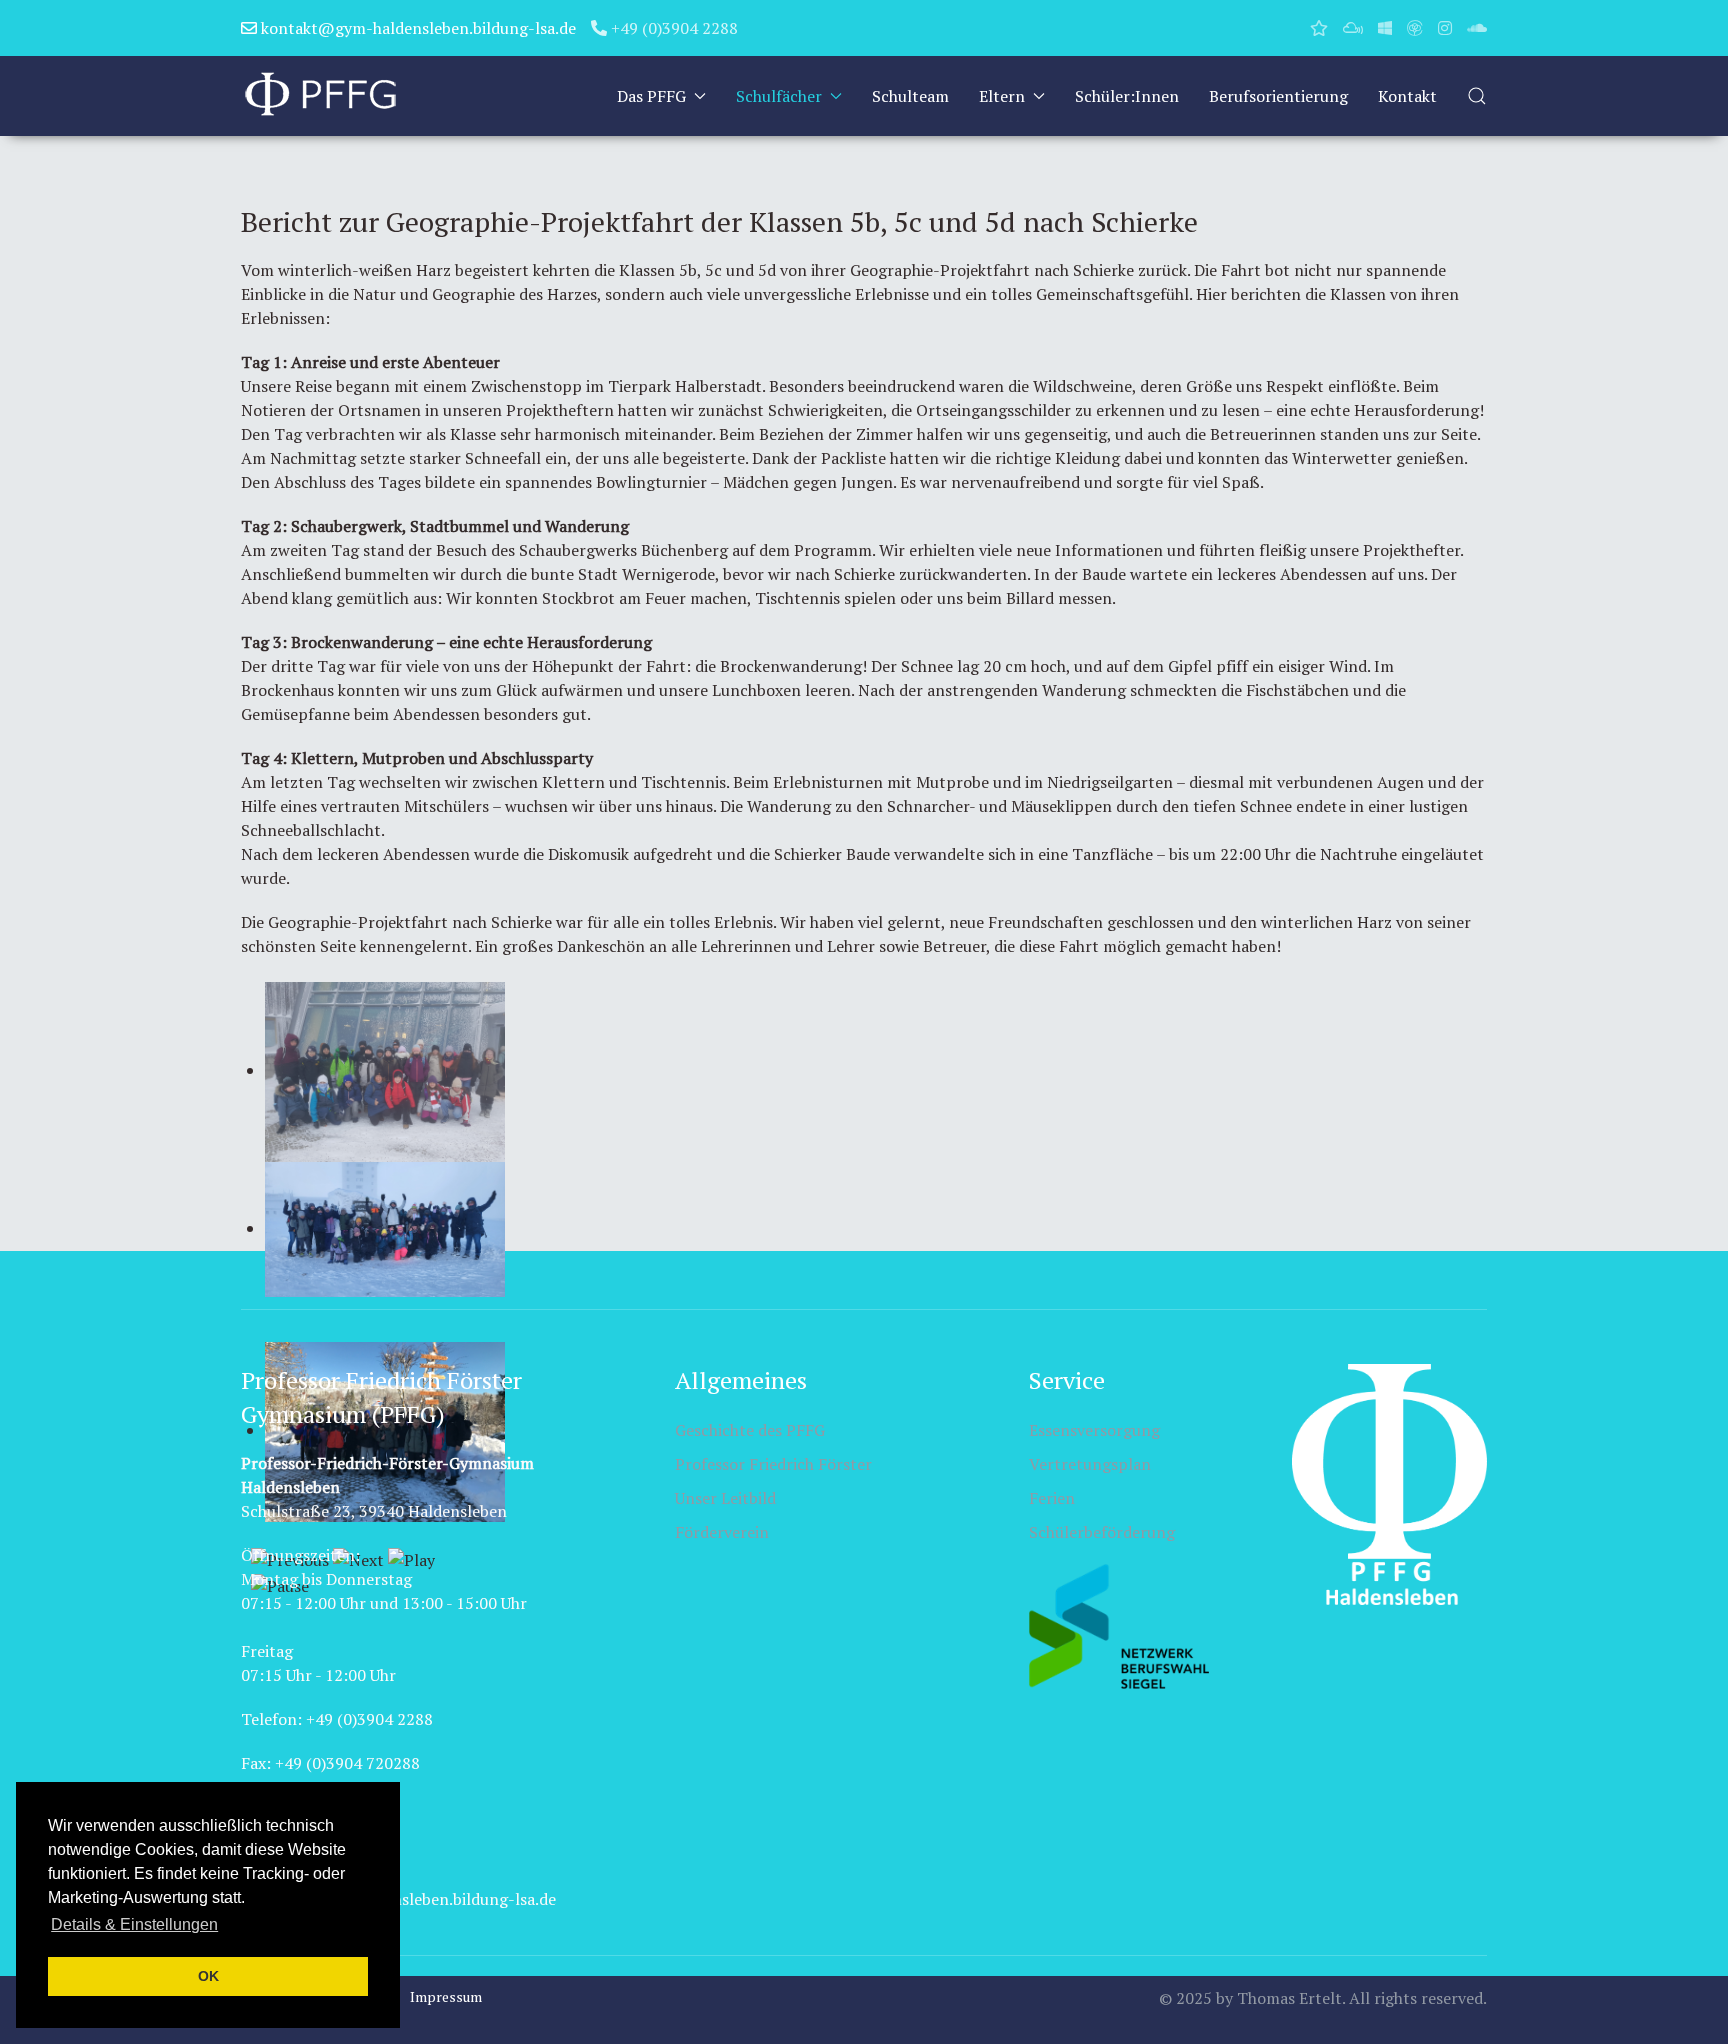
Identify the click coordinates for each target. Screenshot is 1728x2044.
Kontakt (1407, 96)
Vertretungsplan (1090, 1464)
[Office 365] (1385, 28)
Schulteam (910, 96)
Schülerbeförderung (1102, 1532)
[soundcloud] (1477, 28)
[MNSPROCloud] (1353, 28)
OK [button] (208, 1976)
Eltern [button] (1002, 96)
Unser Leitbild (725, 1498)
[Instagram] (1445, 28)
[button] (1477, 96)
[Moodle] (1415, 28)
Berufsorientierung (1278, 96)
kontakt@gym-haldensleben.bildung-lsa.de (416, 28)
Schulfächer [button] (779, 96)
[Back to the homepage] (321, 96)
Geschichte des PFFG (750, 1430)
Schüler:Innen (1127, 96)
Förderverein (722, 1532)
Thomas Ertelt (1289, 1998)
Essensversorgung (1094, 1430)
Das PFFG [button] (651, 96)
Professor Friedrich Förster (773, 1464)
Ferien (1052, 1498)
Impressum (446, 1996)
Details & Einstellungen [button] (134, 1924)
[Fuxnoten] (1319, 28)
